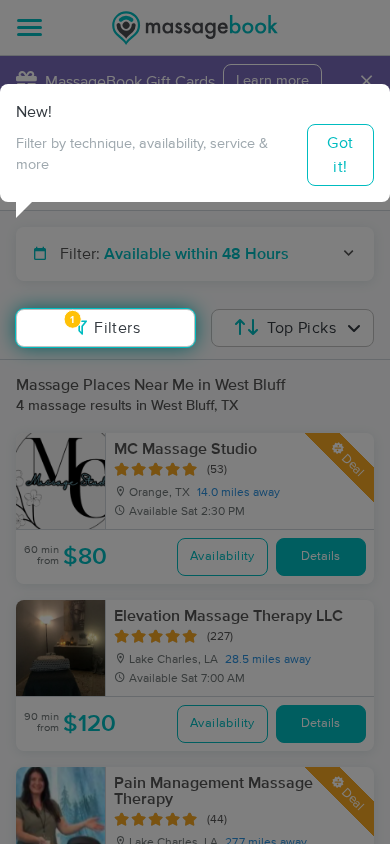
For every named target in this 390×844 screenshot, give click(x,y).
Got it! (340, 155)
